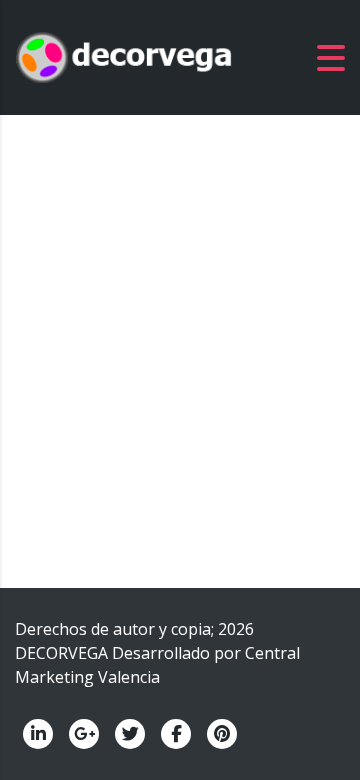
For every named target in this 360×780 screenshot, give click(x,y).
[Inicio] (125, 56)
